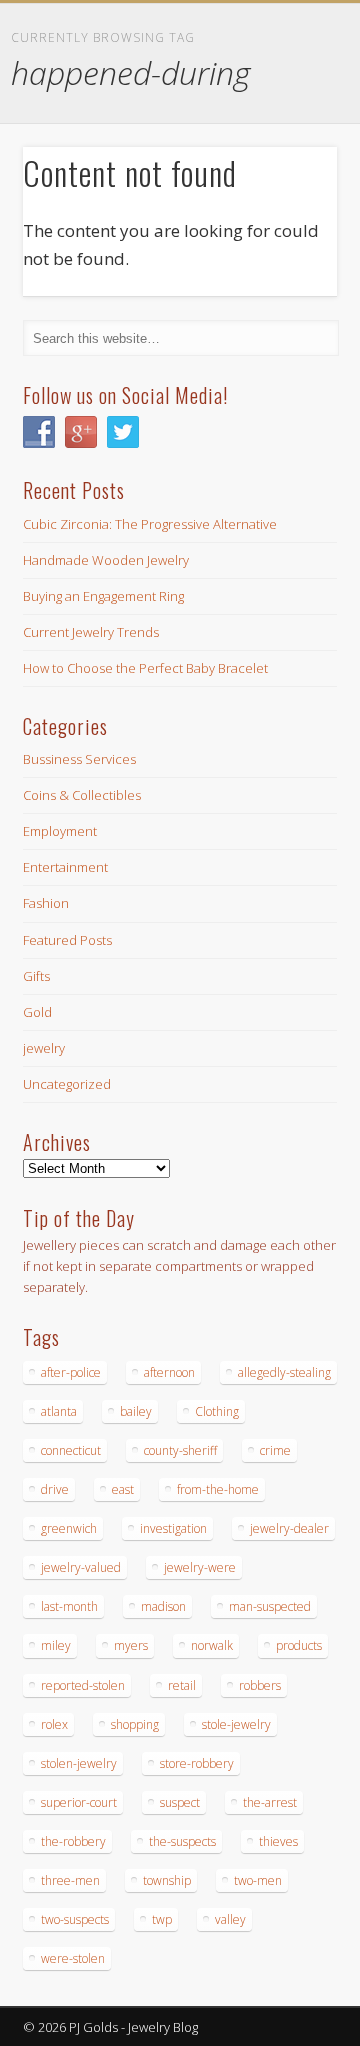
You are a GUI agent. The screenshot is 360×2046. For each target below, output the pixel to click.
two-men (258, 1880)
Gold (37, 1012)
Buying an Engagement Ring (103, 596)
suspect (180, 1802)
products (299, 1645)
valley (230, 1919)
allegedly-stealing (284, 1372)
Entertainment (65, 867)
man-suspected (270, 1606)
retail (182, 1685)
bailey (136, 1411)
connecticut (71, 1450)
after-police (71, 1372)
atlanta (59, 1411)
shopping (135, 1724)
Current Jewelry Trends (91, 632)
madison (163, 1606)
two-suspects (75, 1919)
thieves (278, 1841)
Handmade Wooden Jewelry (106, 560)
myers (131, 1645)
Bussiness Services (79, 759)
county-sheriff (180, 1450)
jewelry (44, 1048)
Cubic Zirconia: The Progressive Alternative (150, 524)
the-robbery (73, 1841)
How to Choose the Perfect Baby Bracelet (145, 668)
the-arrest (270, 1802)
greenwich (69, 1528)
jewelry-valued (81, 1567)
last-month (69, 1606)
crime (275, 1450)
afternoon (169, 1372)
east (123, 1489)
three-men (70, 1880)
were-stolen (73, 1958)
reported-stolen (83, 1685)
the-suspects (182, 1841)
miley (56, 1645)
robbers (260, 1685)
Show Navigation (290, 179)
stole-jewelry (236, 1724)
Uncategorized (67, 1084)
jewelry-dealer (289, 1528)
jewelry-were (200, 1567)
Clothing (217, 1411)
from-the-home (218, 1489)
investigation (173, 1528)
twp (162, 1919)
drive (55, 1489)
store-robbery (197, 1763)
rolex (54, 1724)
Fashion (46, 903)
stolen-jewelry (79, 1763)
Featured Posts (67, 940)
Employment (60, 831)
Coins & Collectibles (82, 795)
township (167, 1880)
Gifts (36, 976)
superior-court (79, 1802)
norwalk (212, 1645)
